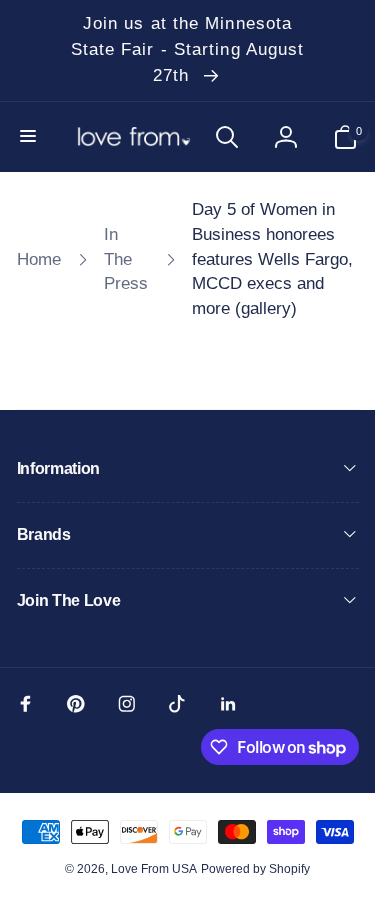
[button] (30, 137)
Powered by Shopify (255, 869)
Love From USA (154, 869)
